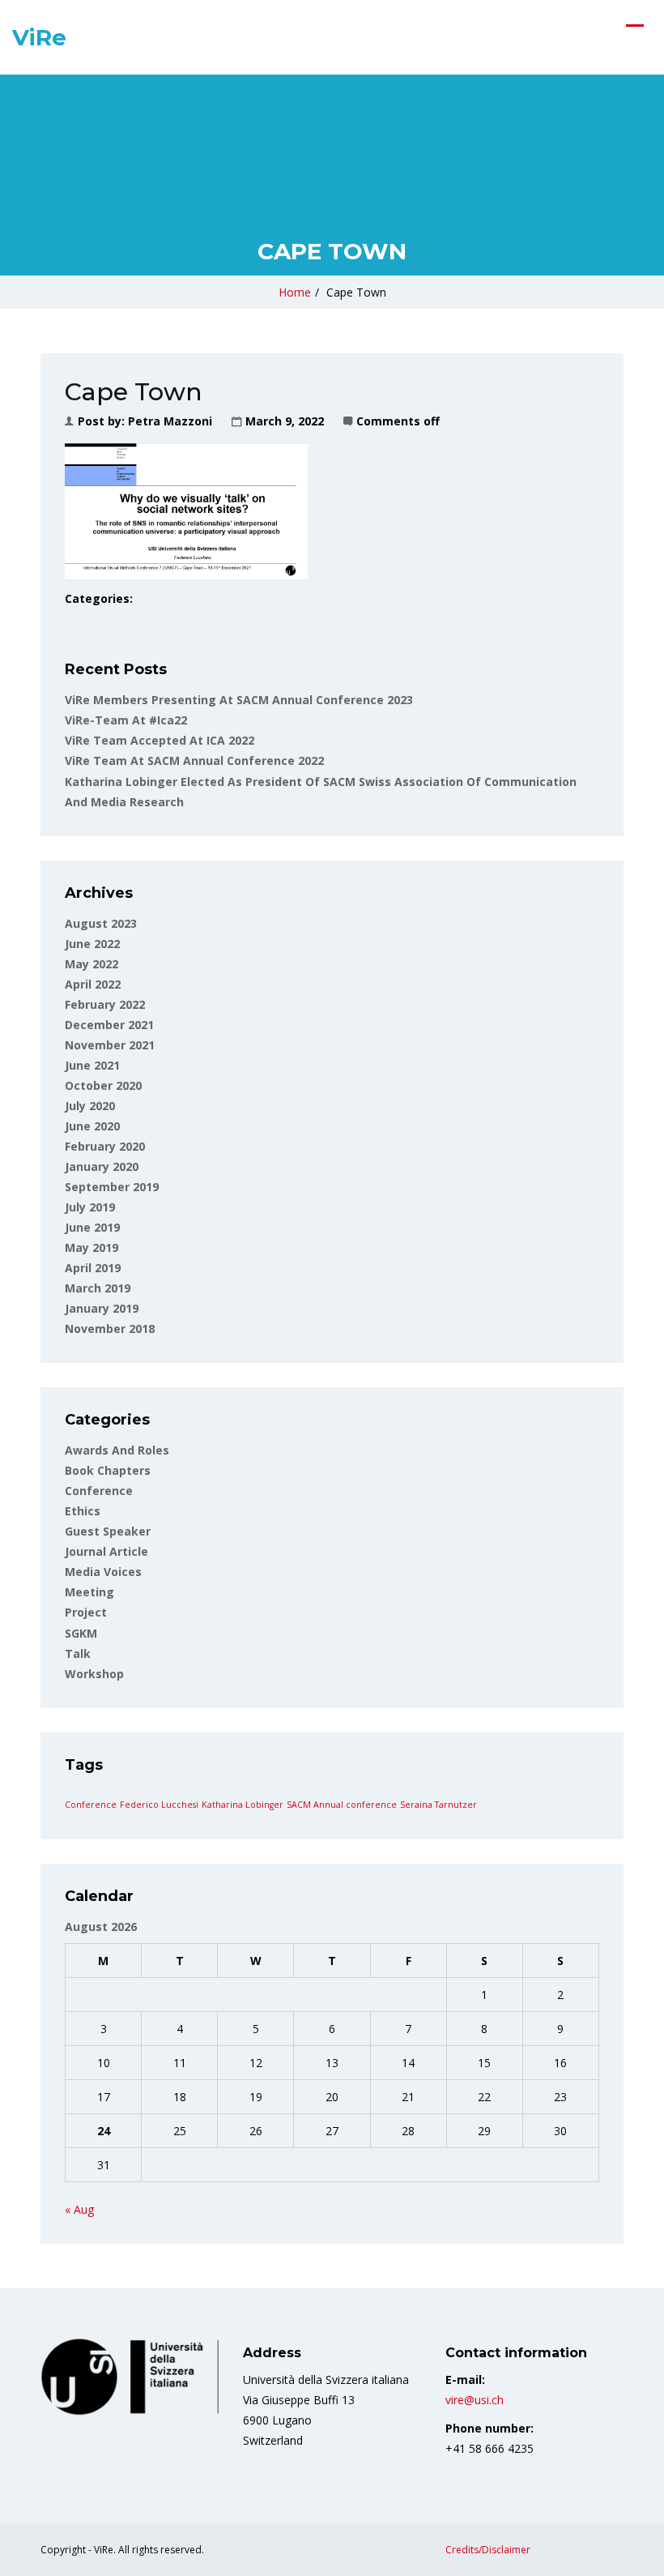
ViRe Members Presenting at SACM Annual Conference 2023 (239, 700)
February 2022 (105, 1004)
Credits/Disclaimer (488, 2550)
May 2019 (92, 1247)
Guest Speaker (108, 1531)
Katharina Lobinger (243, 1805)
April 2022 (93, 984)
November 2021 (110, 1045)
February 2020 (105, 1146)
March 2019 (98, 1288)
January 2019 (102, 1308)
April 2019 (93, 1268)
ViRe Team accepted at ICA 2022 (160, 740)
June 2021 (92, 1065)
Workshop (94, 1674)
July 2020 (90, 1106)
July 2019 (90, 1207)
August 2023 (101, 923)
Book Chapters (108, 1470)
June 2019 (92, 1227)
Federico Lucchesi (159, 1805)
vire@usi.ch (475, 2400)
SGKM (81, 1633)
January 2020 (102, 1166)
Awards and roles (117, 1450)
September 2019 (112, 1187)
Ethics (83, 1511)
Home (295, 292)
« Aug (79, 2209)
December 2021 (109, 1025)
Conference (99, 1491)
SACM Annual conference (342, 1805)
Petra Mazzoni (170, 421)
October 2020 (103, 1085)
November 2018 (110, 1329)
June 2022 (92, 944)
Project (86, 1612)
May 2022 (92, 964)
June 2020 (92, 1126)
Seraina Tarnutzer (438, 1805)
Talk (78, 1653)
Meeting (89, 1592)
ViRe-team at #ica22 (126, 720)
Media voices (103, 1572)
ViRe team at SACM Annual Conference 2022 (194, 760)
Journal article (106, 1551)
